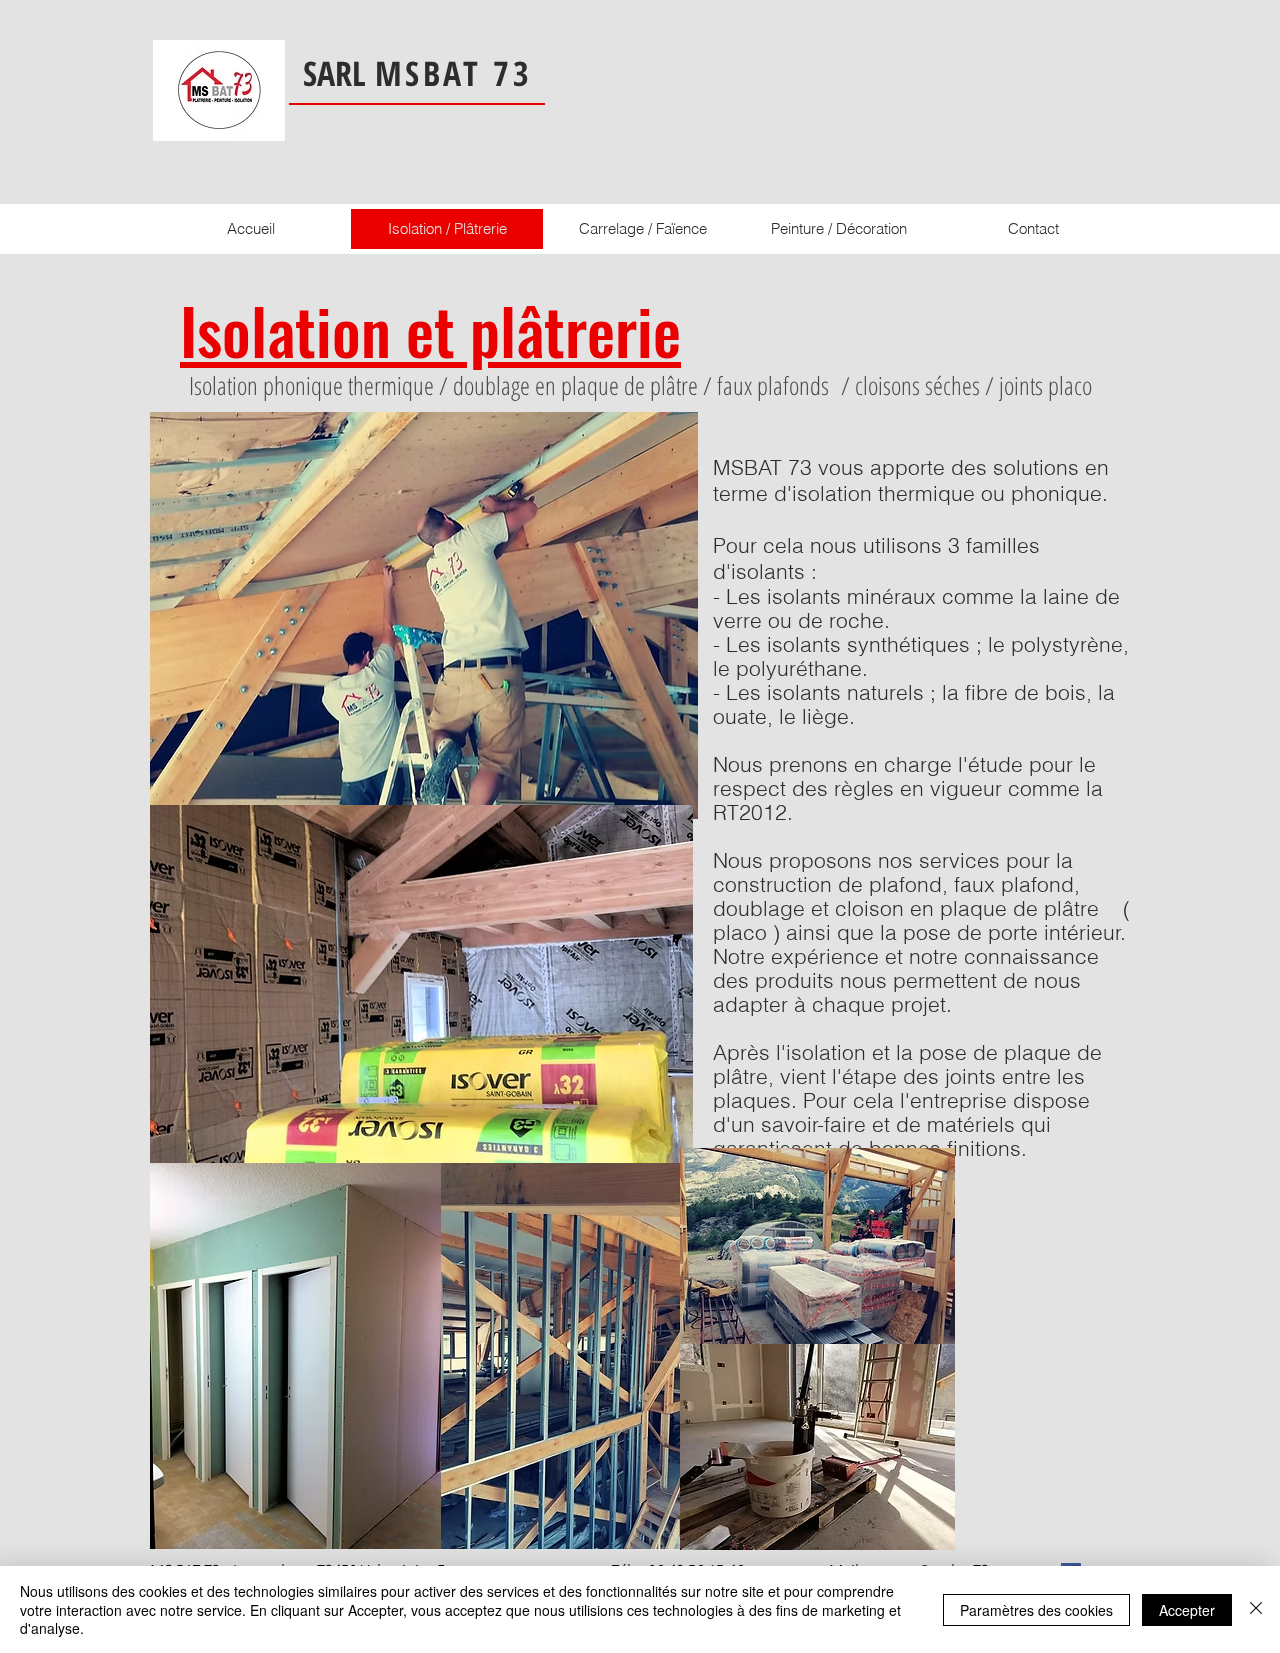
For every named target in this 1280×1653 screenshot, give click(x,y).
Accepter (1187, 1610)
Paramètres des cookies (1036, 1610)
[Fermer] (1256, 1609)
